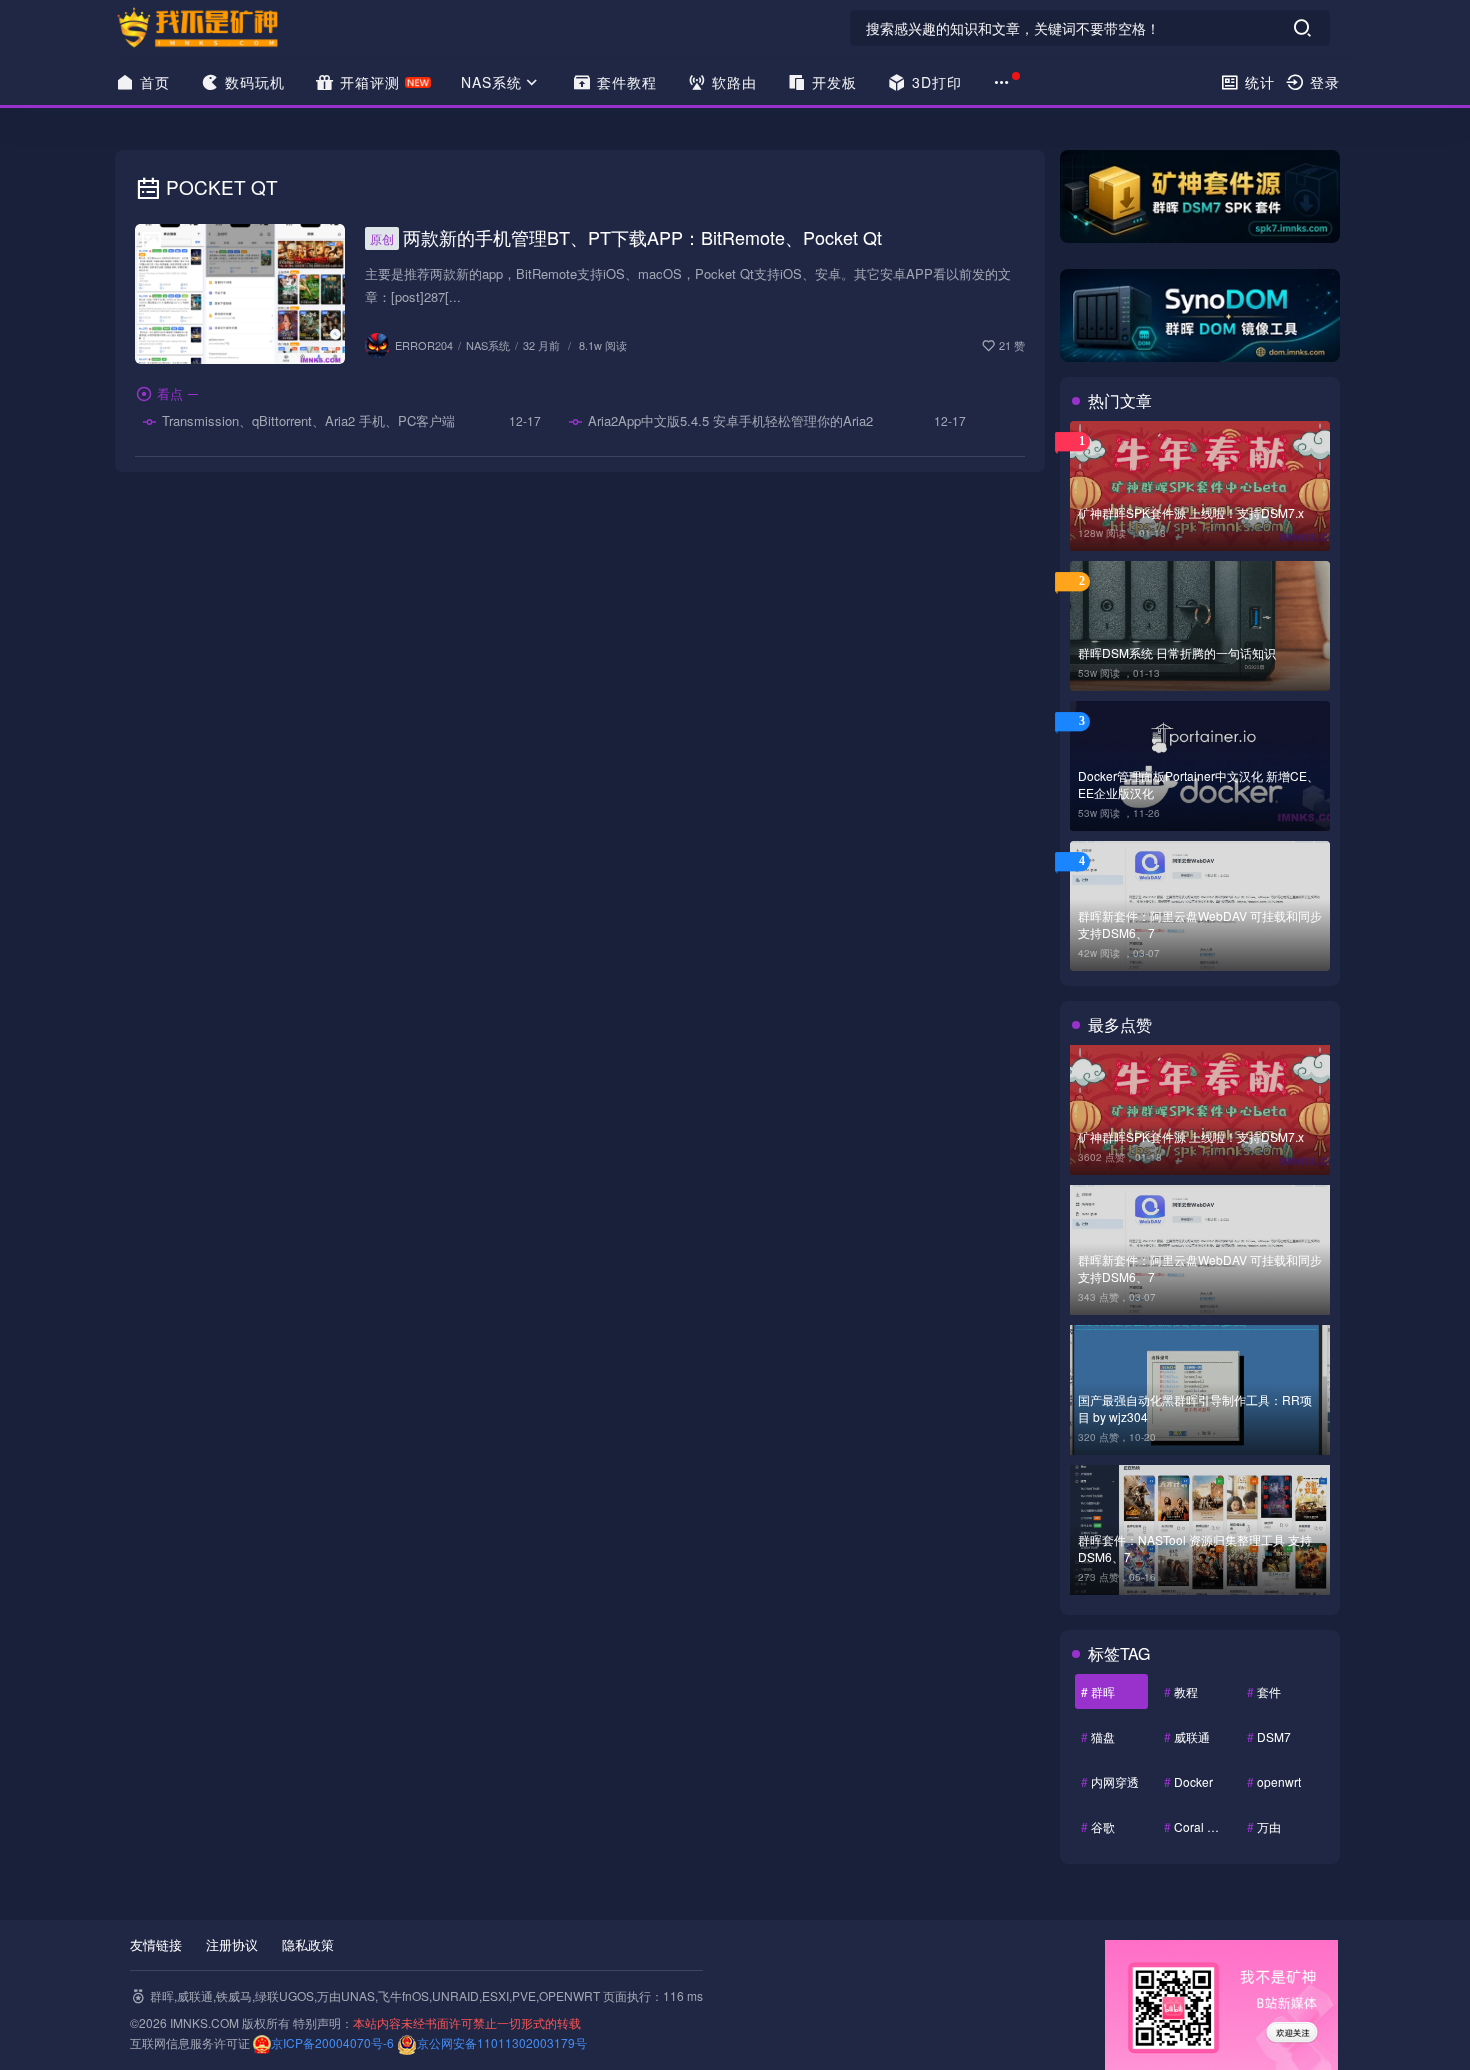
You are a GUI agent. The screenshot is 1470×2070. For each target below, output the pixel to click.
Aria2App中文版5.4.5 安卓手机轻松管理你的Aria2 (728, 420)
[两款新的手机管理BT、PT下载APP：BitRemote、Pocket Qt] (240, 294)
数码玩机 (252, 82)
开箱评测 (367, 82)
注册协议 (232, 1944)
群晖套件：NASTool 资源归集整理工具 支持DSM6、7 (1195, 1548)
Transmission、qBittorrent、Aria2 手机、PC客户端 (306, 420)
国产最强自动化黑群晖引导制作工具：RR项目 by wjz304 (1195, 1408)
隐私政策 (308, 1944)
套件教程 (624, 82)
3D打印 (934, 82)
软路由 (732, 82)
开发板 (832, 82)
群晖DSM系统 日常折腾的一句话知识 (1177, 652)
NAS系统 (491, 82)
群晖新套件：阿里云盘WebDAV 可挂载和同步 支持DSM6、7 (1200, 924)
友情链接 (156, 1944)
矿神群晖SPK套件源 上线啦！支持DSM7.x (1191, 512)
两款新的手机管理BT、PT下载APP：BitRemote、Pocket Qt (626, 237)
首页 (152, 82)
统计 (1257, 82)
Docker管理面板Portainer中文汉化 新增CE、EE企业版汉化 (1198, 784)
